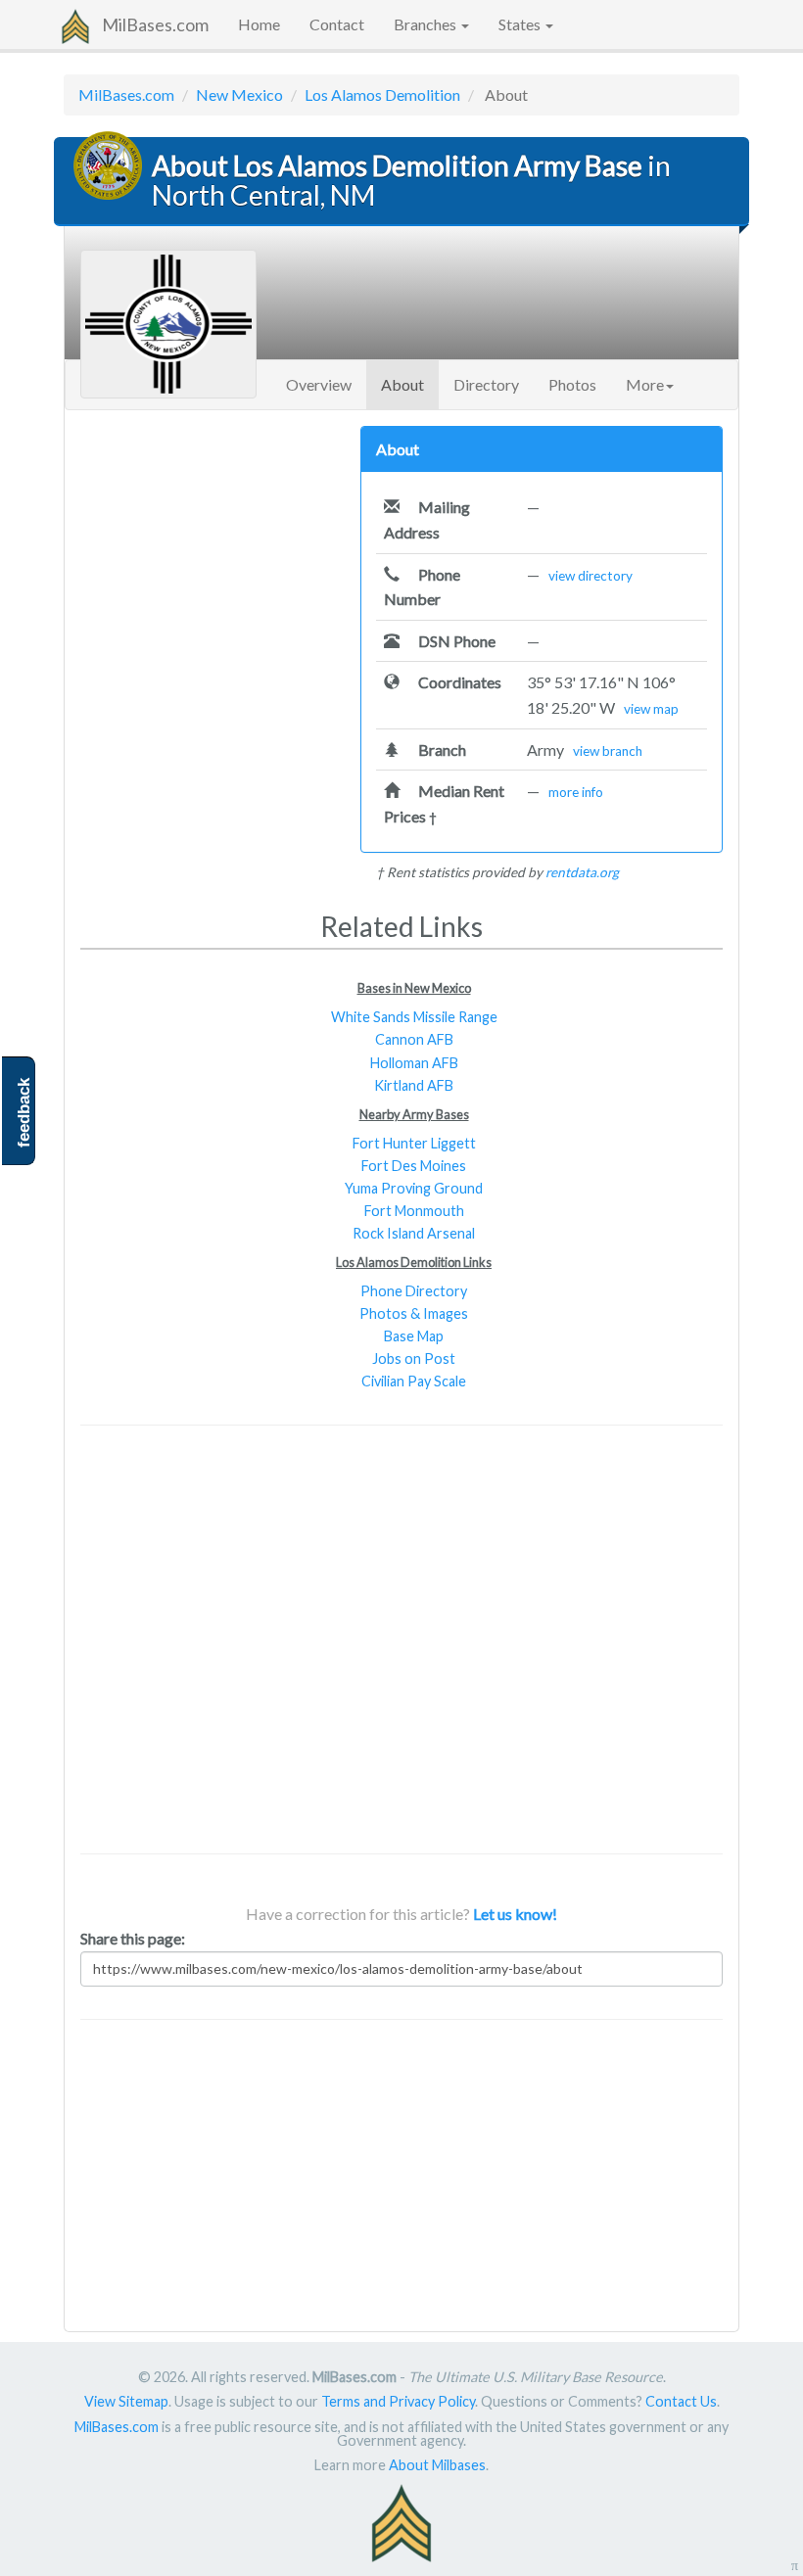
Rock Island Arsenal (414, 1233)
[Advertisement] (206, 548)
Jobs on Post (414, 1358)
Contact (337, 24)
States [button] (521, 24)
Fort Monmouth (414, 1211)
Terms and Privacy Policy (398, 2401)
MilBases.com (155, 24)
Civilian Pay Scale (414, 1381)
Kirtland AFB (414, 1085)
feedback (24, 1113)
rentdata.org (582, 872)
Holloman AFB (414, 1063)
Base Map (414, 1336)
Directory (486, 384)
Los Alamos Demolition (382, 94)
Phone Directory (414, 1291)
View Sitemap (126, 2401)
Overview (319, 384)
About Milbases (437, 2465)
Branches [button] (426, 24)
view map (651, 709)
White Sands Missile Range (414, 1017)
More (645, 384)
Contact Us (681, 2401)
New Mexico (239, 94)
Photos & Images (414, 1313)
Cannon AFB (414, 1039)
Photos (572, 384)
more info (576, 792)
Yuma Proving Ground (414, 1188)
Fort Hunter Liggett (414, 1143)
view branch (608, 751)
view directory (590, 576)
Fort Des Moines (414, 1166)
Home (259, 24)
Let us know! (515, 1914)
